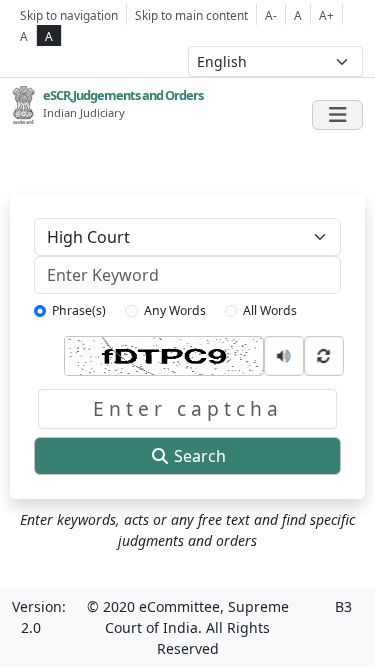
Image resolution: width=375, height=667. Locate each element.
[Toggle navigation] (337, 115)
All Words (270, 310)
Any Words (175, 310)
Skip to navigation (69, 15)
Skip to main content (191, 15)
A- (271, 15)
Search (198, 456)
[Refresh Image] (324, 353)
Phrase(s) (79, 310)
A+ (326, 15)
